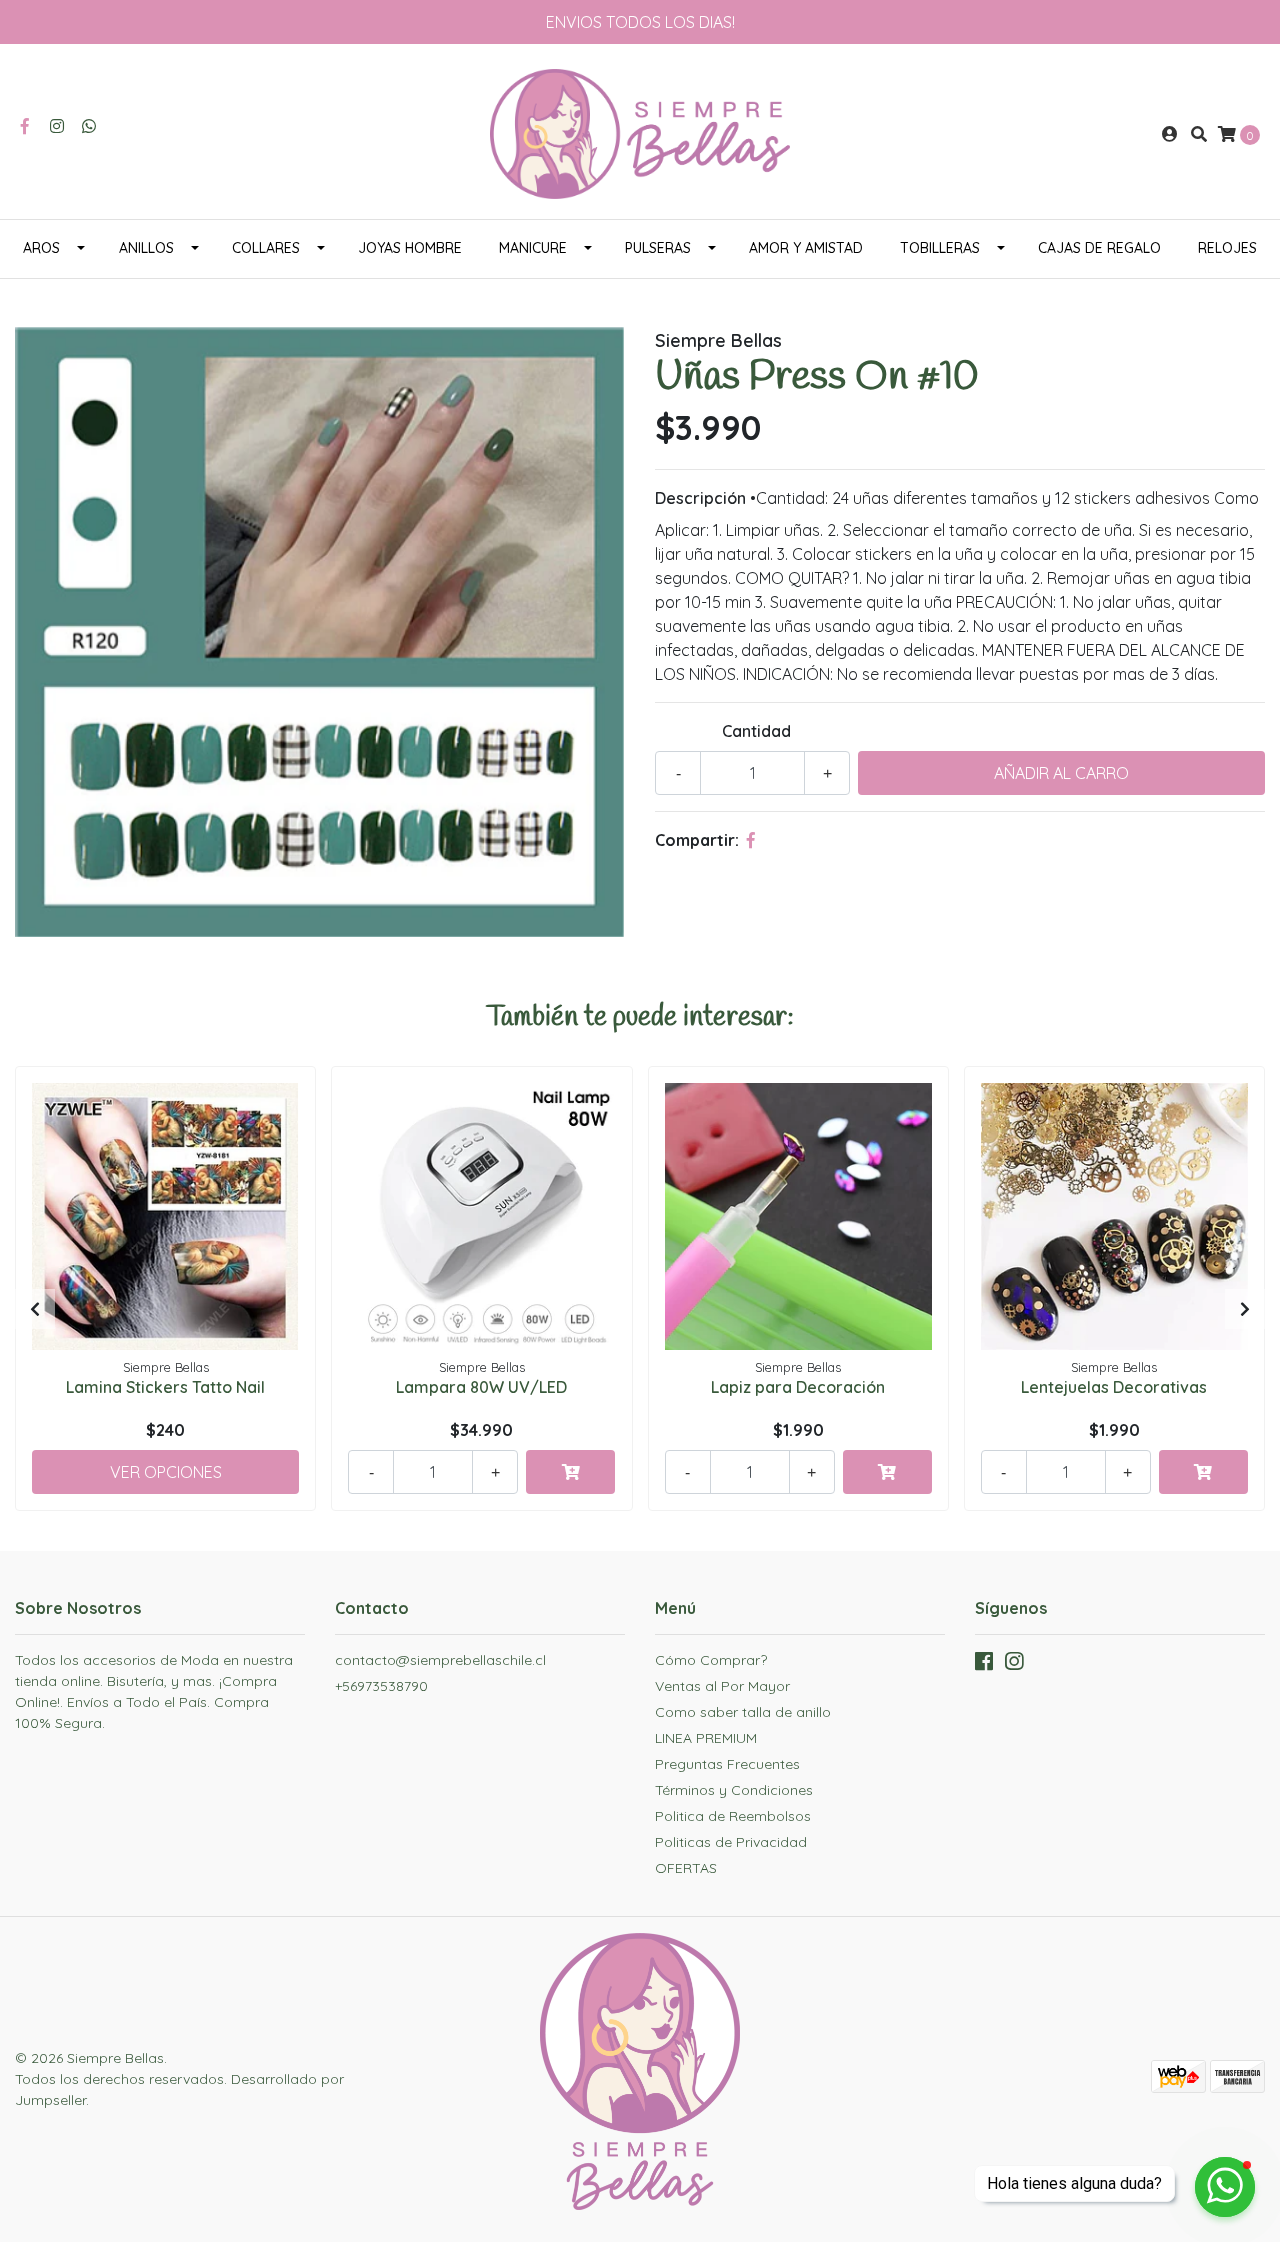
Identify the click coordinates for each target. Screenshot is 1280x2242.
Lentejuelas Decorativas (1114, 1387)
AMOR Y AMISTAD (806, 248)
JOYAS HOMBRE (410, 248)
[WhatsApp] (89, 126)
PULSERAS (658, 248)
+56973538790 (381, 1686)
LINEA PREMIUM (706, 1738)
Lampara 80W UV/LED (481, 1387)
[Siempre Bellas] (640, 132)
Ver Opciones (166, 1472)
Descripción (700, 498)
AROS (41, 248)
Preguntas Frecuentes (727, 1764)
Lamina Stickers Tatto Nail (165, 1387)
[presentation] (35, 1309)
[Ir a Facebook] (25, 126)
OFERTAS (686, 1868)
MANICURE (533, 248)
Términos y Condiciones (734, 1790)
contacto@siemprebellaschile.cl (440, 1660)
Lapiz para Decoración (798, 1387)
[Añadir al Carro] (570, 1472)
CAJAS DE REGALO (1099, 248)
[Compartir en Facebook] (751, 840)
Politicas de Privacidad (731, 1842)
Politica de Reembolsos (733, 1816)
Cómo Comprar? (711, 1660)
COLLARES (266, 248)
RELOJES (1227, 248)
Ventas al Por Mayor (722, 1686)
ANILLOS (146, 248)
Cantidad (756, 731)
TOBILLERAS (940, 248)
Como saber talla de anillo (743, 1712)
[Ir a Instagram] (57, 126)
